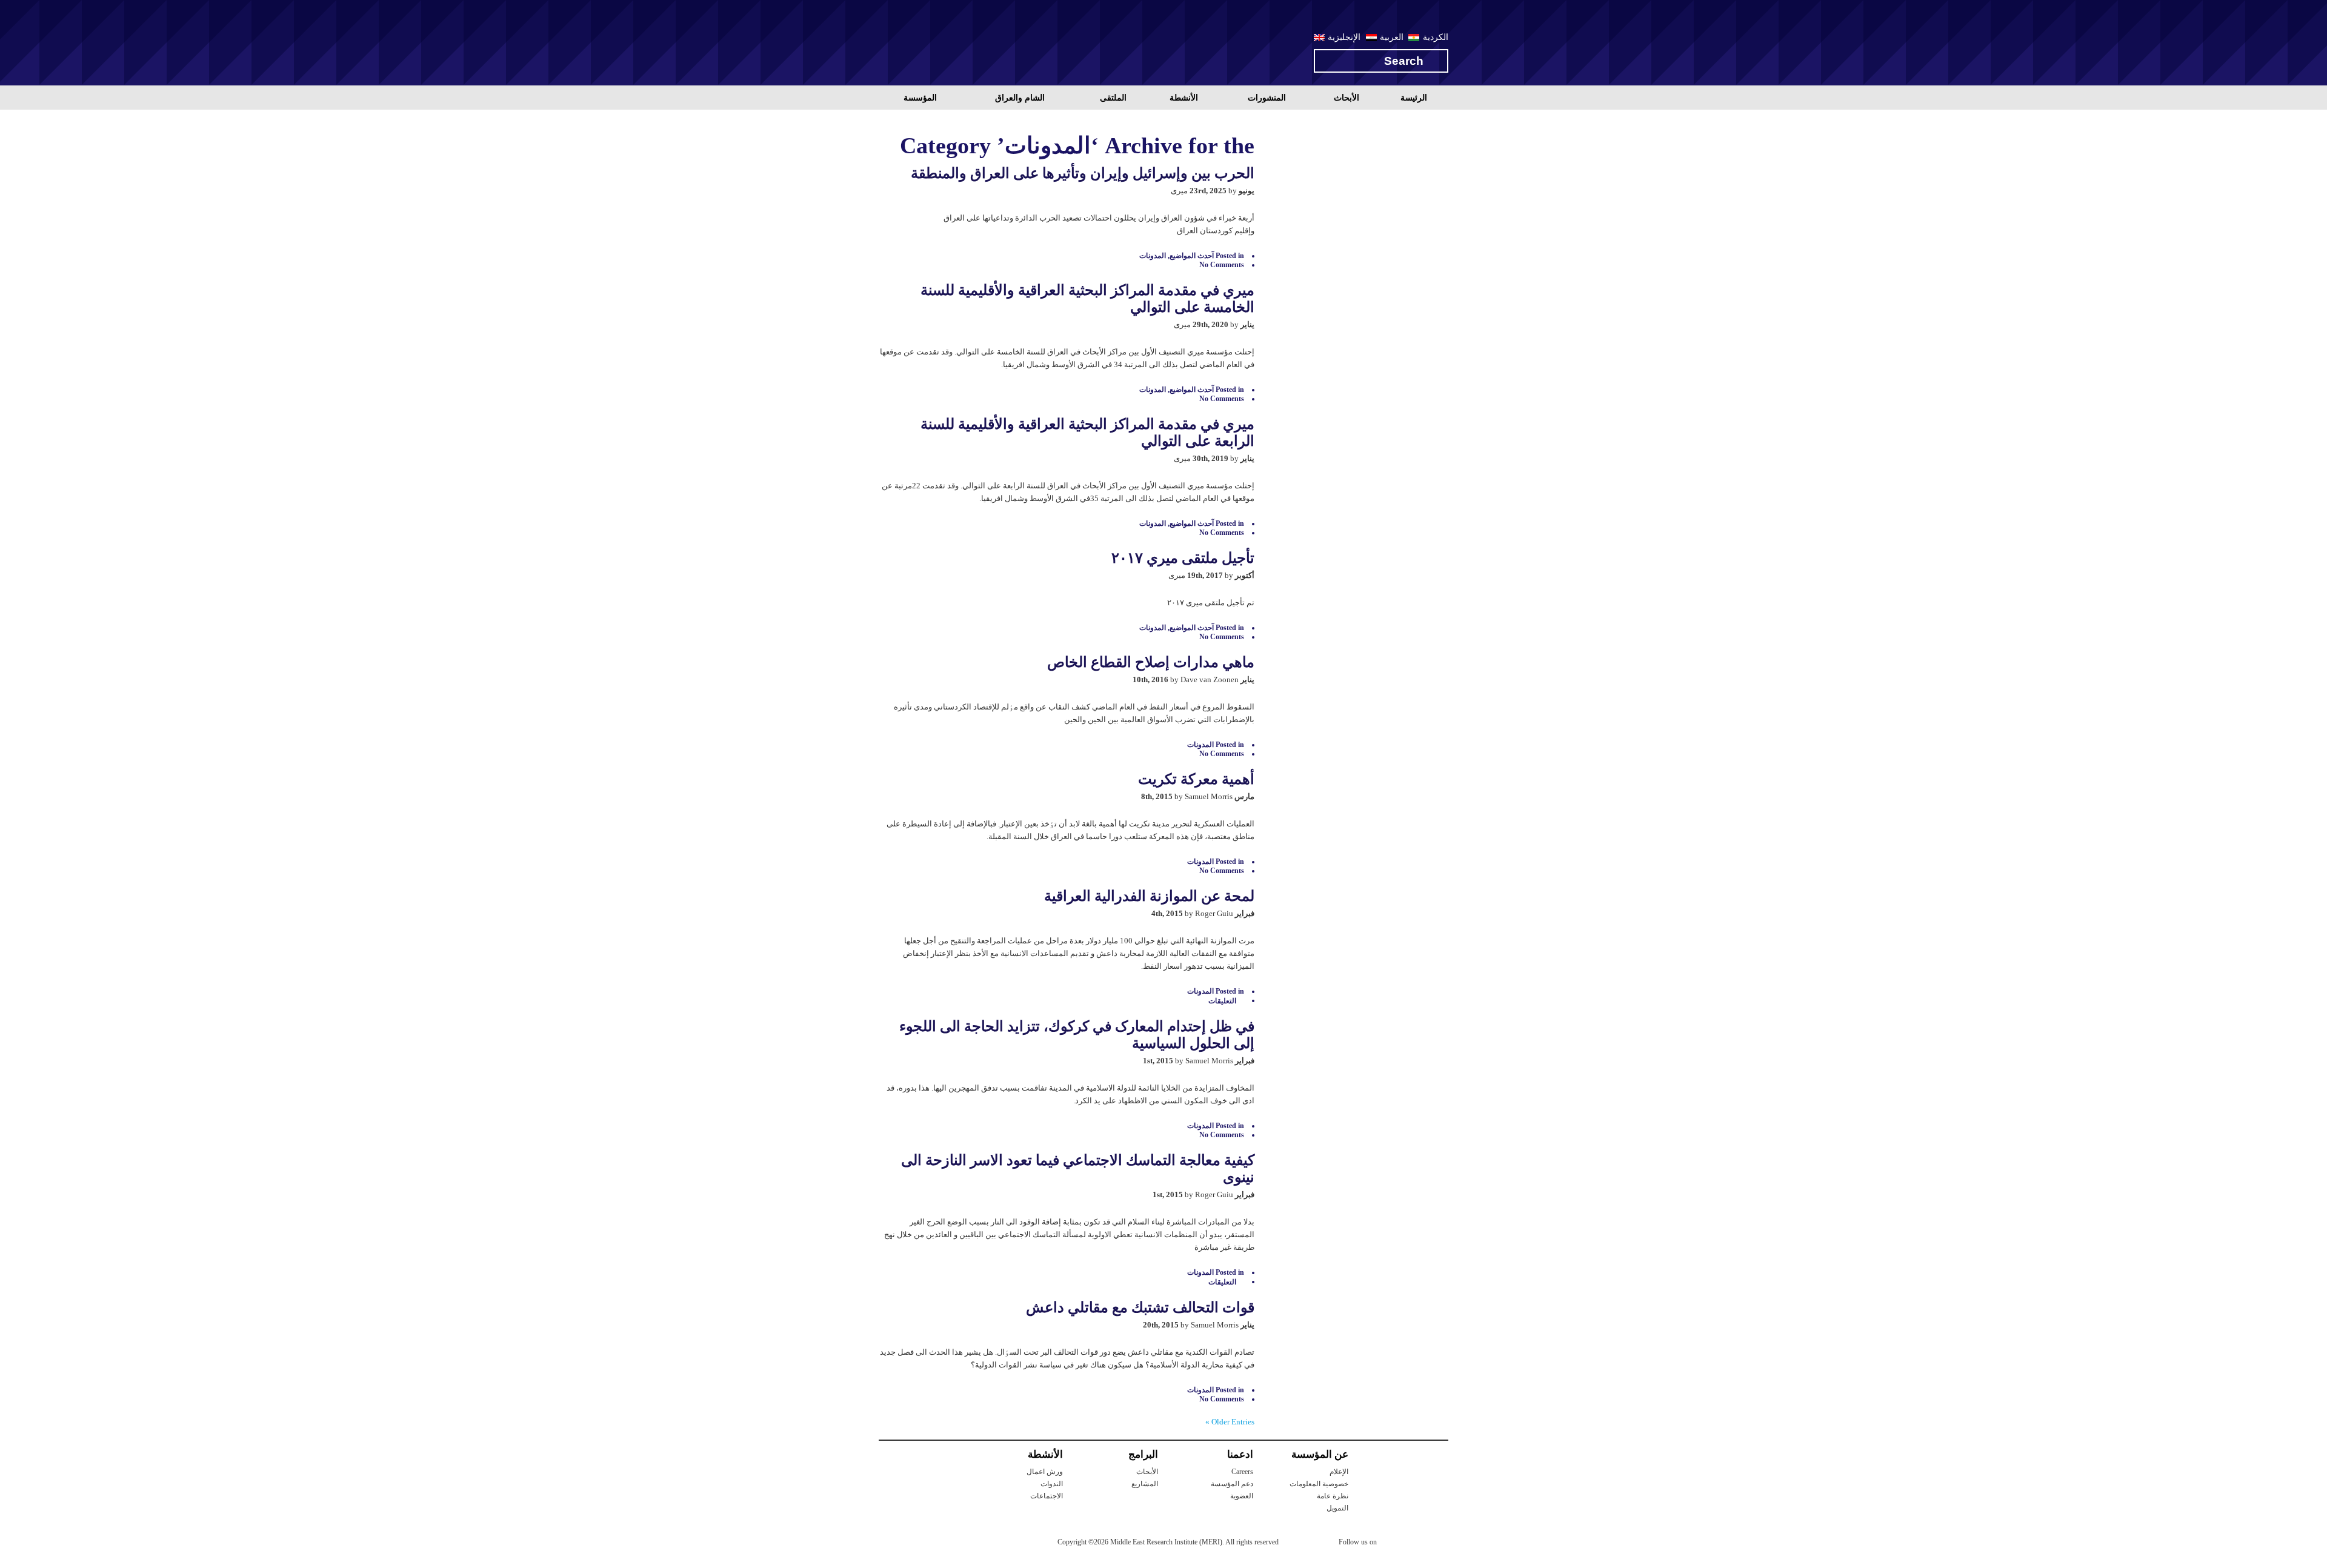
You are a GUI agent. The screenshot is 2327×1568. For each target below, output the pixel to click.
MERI (927, 45)
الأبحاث (1347, 98)
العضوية (1242, 1496)
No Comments (1222, 265)
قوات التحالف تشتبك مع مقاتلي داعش (1140, 1307)
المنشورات (1267, 98)
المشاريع (1145, 1484)
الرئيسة (1414, 98)
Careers (1242, 1472)
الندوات (1052, 1484)
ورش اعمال (1045, 1472)
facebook (1416, 1544)
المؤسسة (920, 98)
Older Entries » (1230, 1422)
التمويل (1337, 1508)
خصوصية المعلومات (1319, 1484)
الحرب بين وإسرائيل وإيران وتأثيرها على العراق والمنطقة (1083, 173)
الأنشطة (1184, 98)
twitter (1392, 1544)
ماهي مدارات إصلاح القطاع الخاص (1151, 662)
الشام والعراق (1020, 98)
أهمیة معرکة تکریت (1196, 779)
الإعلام (1339, 1472)
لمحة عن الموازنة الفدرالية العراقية (1149, 896)
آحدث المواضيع (1192, 256)
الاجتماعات (1047, 1496)
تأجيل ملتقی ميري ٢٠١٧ (1183, 558)
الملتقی (1113, 98)
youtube (1440, 1543)
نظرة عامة (1333, 1496)
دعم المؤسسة (1232, 1484)
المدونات (1153, 256)
